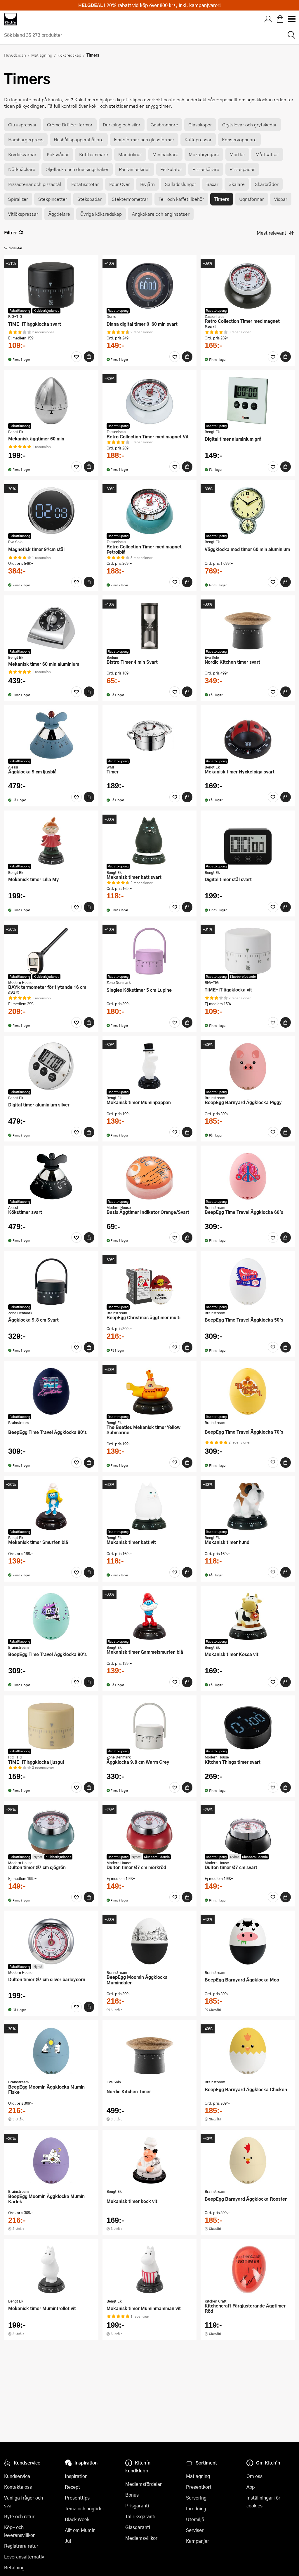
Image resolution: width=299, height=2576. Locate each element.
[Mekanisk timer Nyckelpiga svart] (248, 735)
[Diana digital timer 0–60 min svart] (150, 285)
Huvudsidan (15, 55)
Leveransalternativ (24, 2557)
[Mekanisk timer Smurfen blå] (51, 1506)
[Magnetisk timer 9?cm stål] (51, 510)
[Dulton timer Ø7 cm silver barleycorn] (51, 1941)
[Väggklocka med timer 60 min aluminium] (248, 510)
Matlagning (42, 55)
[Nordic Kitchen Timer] (150, 2051)
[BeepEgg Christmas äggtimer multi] (150, 1281)
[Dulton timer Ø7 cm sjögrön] (51, 1831)
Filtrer (11, 232)
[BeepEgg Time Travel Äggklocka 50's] (248, 1281)
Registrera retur (21, 2546)
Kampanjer (198, 2541)
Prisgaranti (137, 2506)
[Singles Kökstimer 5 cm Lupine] (150, 951)
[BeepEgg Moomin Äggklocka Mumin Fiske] (51, 2051)
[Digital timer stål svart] (248, 841)
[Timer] (150, 735)
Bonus (132, 2495)
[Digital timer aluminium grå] (248, 400)
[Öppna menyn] (291, 19)
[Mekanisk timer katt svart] (150, 841)
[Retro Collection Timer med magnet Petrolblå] (150, 510)
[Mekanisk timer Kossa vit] (248, 1616)
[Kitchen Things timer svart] (248, 1726)
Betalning (14, 2567)
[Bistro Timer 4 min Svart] (150, 626)
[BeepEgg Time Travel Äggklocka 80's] (51, 1391)
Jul (68, 2541)
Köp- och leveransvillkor (19, 2531)
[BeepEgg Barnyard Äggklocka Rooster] (248, 2160)
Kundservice (17, 2476)
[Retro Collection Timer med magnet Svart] (248, 285)
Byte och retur (19, 2516)
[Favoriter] (77, 357)
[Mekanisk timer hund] (248, 1506)
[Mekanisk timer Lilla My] (51, 841)
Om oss (254, 2476)
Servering (196, 2498)
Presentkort (199, 2487)
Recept (72, 2487)
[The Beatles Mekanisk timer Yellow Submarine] (150, 1391)
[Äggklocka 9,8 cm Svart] (51, 1281)
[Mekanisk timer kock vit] (150, 2160)
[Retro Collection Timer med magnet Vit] (150, 400)
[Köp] (89, 357)
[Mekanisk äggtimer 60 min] (51, 400)
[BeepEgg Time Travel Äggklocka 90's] (51, 1616)
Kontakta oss (18, 2487)
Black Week (77, 2519)
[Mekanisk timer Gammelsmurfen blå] (150, 1616)
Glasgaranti (138, 2527)
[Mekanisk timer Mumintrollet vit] (51, 2270)
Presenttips (77, 2498)
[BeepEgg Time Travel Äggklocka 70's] (248, 1391)
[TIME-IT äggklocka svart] (51, 285)
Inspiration (76, 2476)
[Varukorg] (280, 19)
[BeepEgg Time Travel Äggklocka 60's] (248, 1176)
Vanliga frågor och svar (24, 2502)
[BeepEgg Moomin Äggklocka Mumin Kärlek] (51, 2160)
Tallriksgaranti (140, 2516)
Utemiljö (195, 2519)
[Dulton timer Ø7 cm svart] (248, 1831)
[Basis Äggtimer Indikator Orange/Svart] (150, 1176)
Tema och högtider (85, 2508)
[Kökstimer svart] (51, 1176)
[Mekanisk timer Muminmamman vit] (150, 2270)
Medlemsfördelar (144, 2484)
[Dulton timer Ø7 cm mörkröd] (150, 1831)
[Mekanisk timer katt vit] (150, 1506)
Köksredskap (69, 55)
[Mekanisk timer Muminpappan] (150, 1066)
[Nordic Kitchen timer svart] (248, 626)
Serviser (195, 2530)
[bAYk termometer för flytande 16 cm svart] (51, 951)
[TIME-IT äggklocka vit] (248, 951)
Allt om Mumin (80, 2530)
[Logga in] (268, 19)
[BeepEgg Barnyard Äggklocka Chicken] (248, 2051)
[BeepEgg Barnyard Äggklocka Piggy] (248, 1066)
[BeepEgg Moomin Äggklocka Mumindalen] (150, 1941)
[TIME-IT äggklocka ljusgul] (51, 1726)
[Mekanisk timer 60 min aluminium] (51, 626)
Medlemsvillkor (141, 2538)
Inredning (196, 2508)
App (251, 2487)
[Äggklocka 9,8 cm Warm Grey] (150, 1726)
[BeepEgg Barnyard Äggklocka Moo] (248, 1941)
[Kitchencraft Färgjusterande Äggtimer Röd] (248, 2270)
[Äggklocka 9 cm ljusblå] (51, 735)
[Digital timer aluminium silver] (51, 1066)
